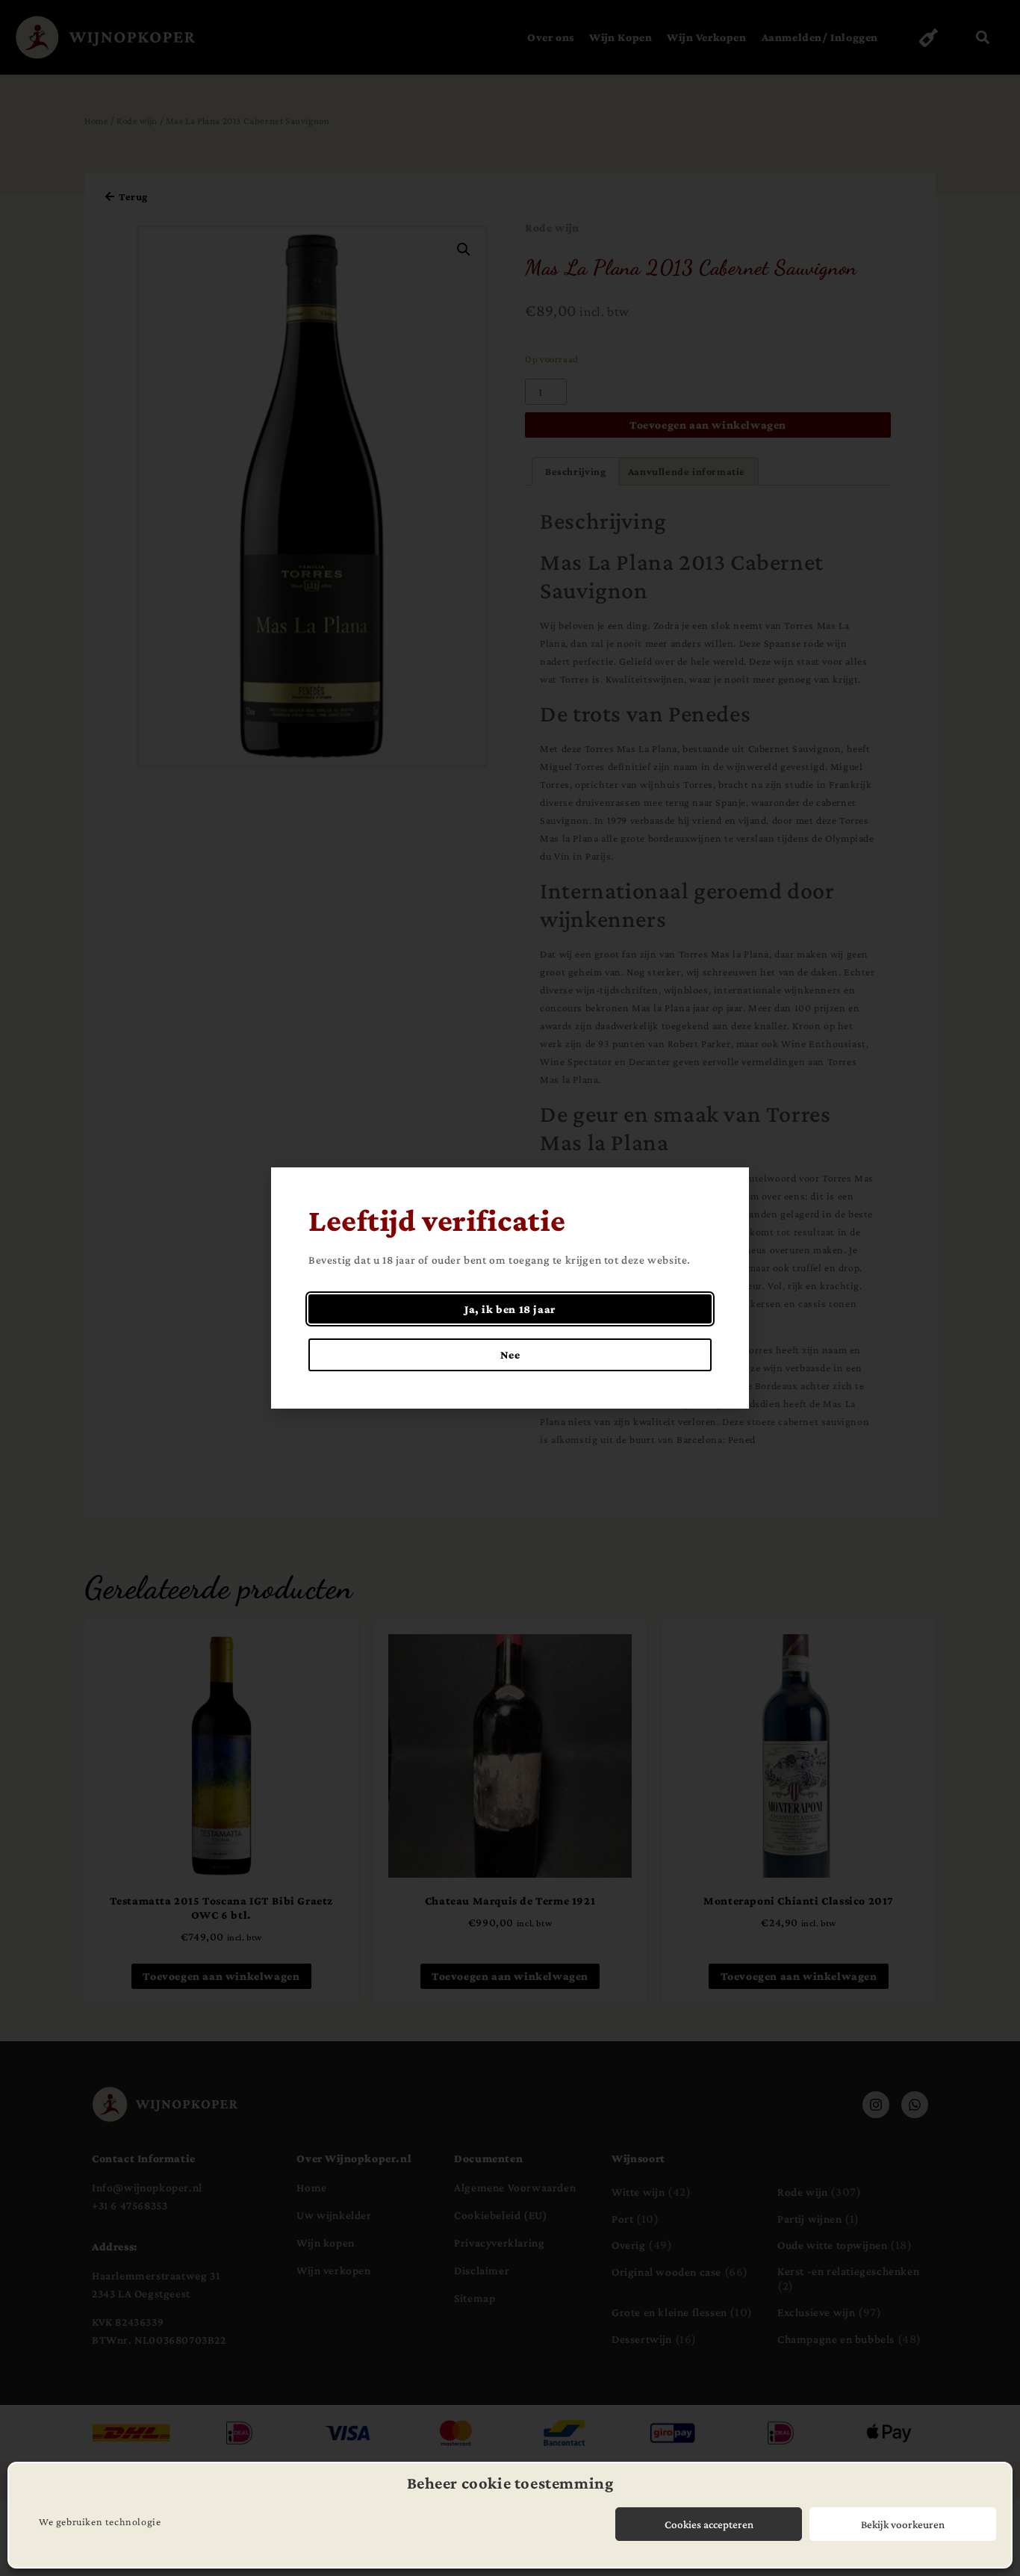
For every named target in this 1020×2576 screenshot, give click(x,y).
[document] (510, 1288)
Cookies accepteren (709, 2524)
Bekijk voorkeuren (903, 2524)
